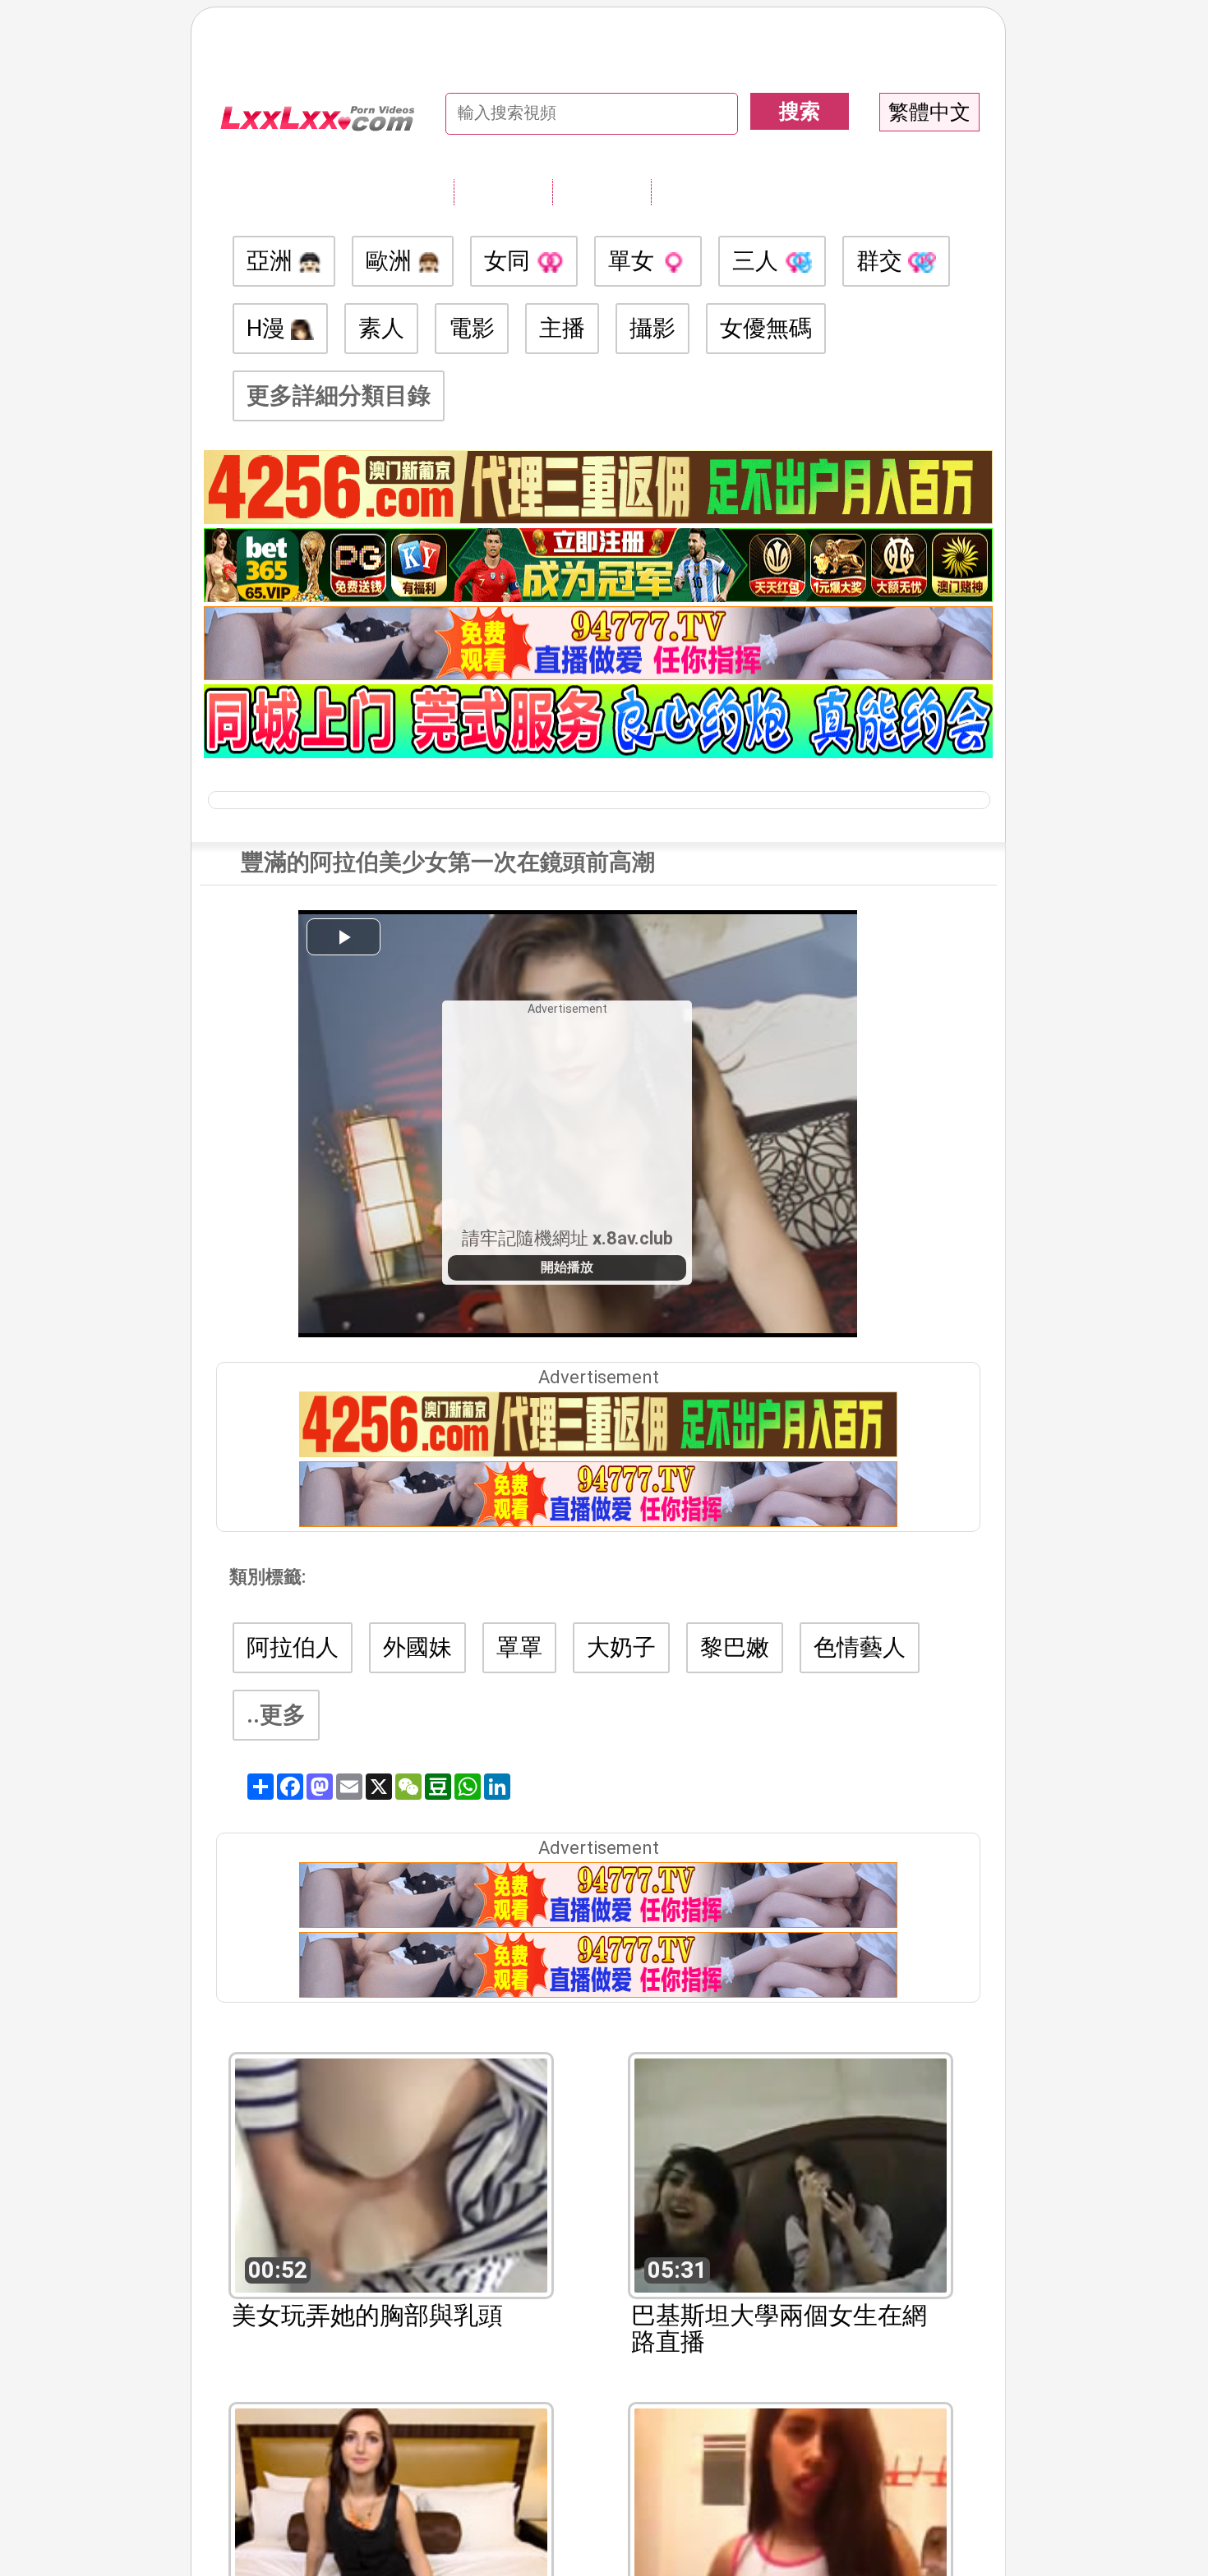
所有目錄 (503, 191)
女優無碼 (766, 328)
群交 (882, 261)
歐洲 (392, 261)
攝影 (652, 328)
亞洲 (272, 261)
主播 (562, 328)
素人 (381, 328)
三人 (758, 261)
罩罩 (519, 1647)
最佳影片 (700, 191)
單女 (634, 261)
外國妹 (417, 1647)
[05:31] (791, 2174)
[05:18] (391, 2524)
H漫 (269, 328)
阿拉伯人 (293, 1647)
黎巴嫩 (735, 1647)
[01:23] (791, 2524)
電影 (472, 328)
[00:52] (391, 2174)
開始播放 (567, 1267)
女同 (510, 261)
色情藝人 (860, 1647)
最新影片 (602, 191)
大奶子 (621, 1647)
